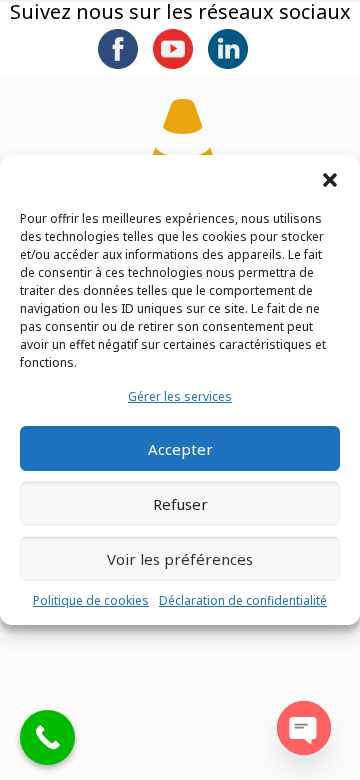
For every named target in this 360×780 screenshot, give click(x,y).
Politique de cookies (91, 600)
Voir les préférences (180, 559)
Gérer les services (180, 396)
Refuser (180, 504)
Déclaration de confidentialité (243, 600)
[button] (330, 180)
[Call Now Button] (47, 737)
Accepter (180, 449)
